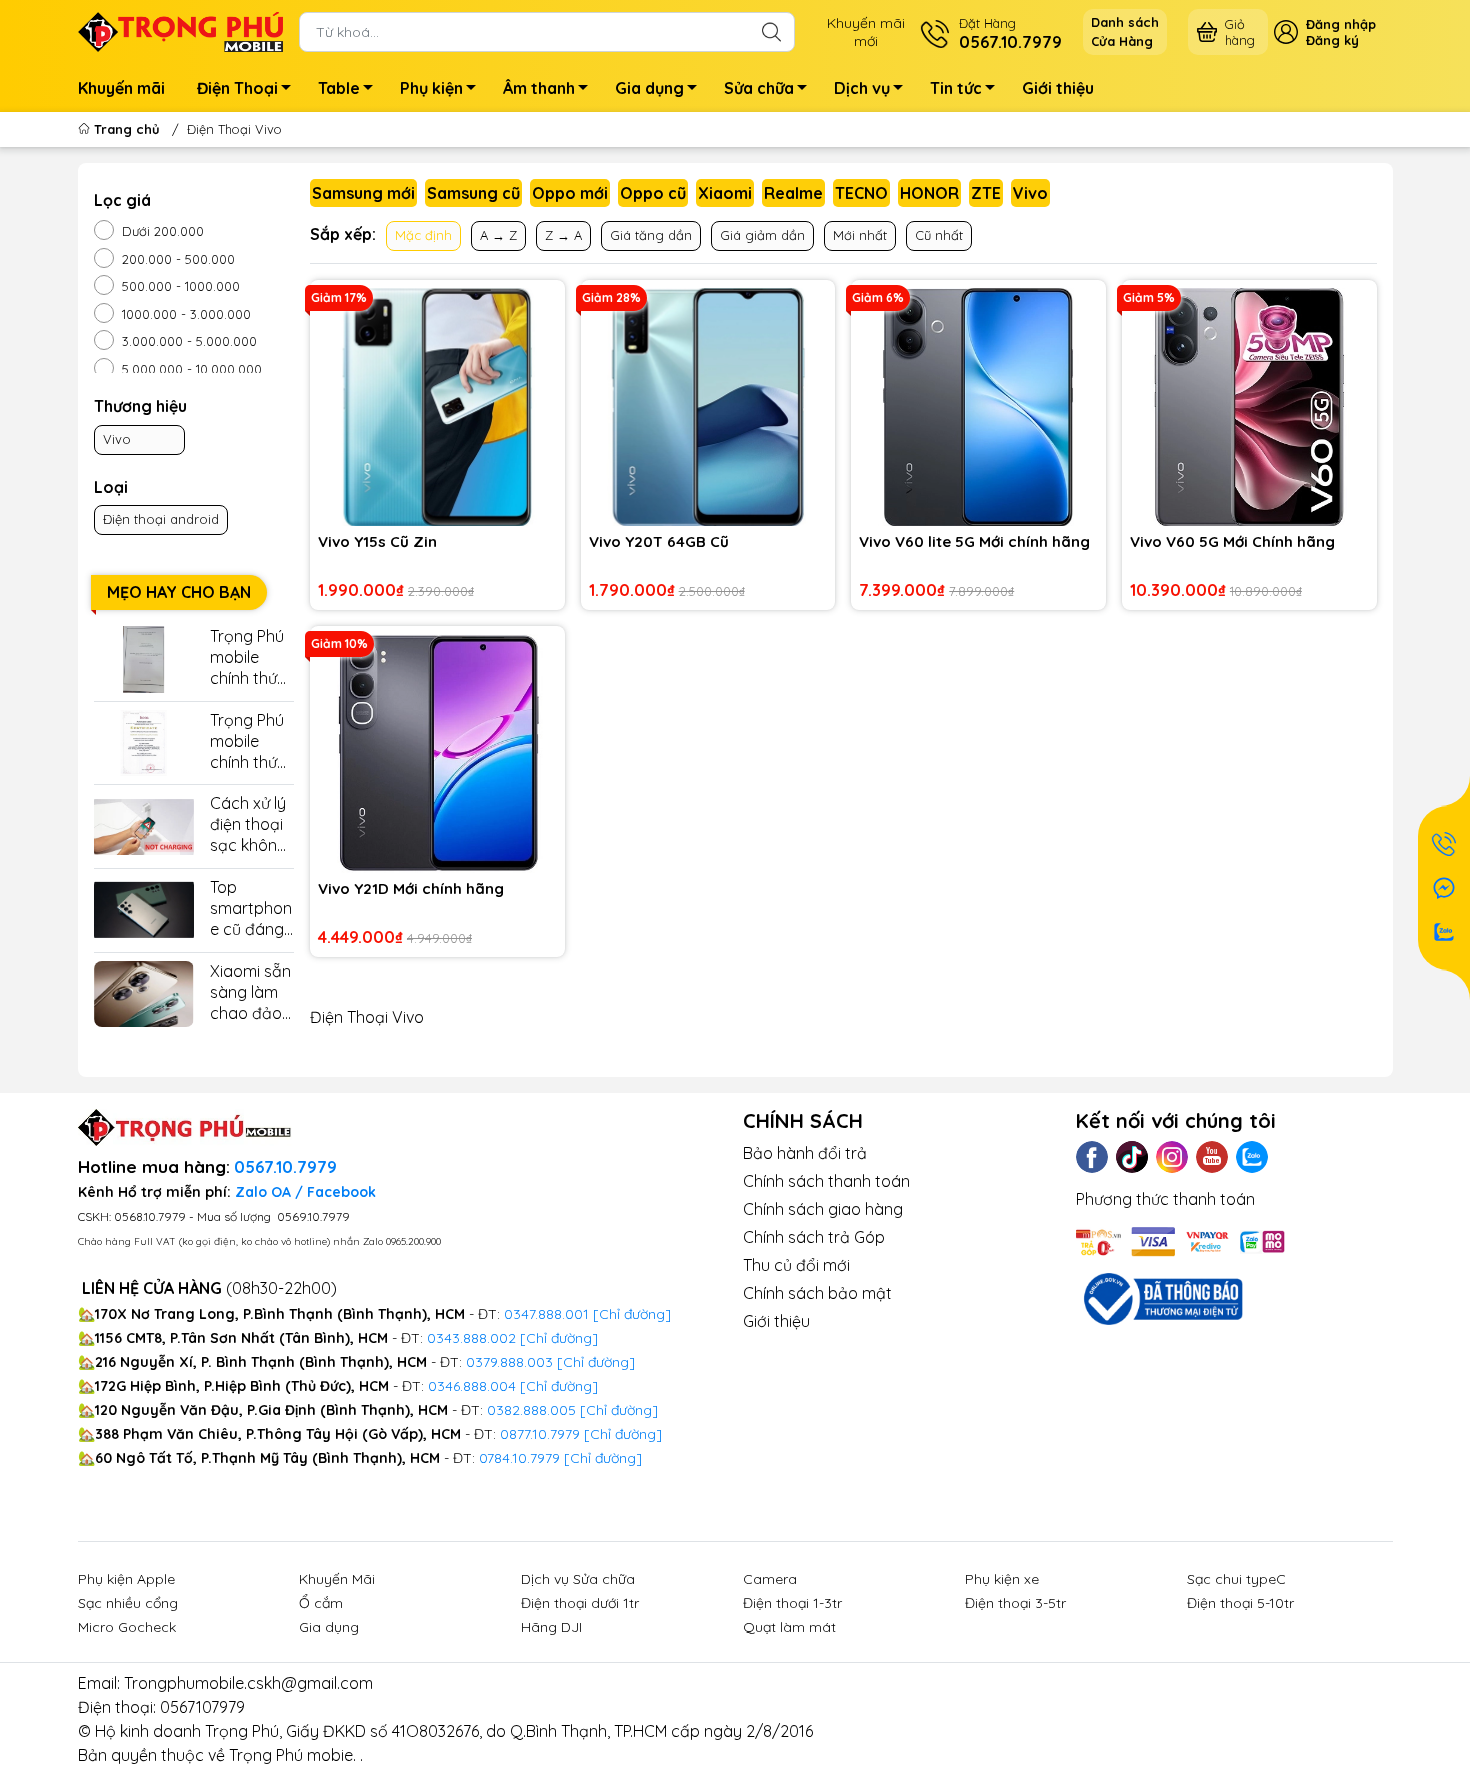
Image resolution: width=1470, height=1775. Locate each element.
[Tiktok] (1132, 1157)
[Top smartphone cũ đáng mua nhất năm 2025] (144, 910)
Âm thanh (539, 88)
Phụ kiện (431, 88)
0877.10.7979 (540, 1434)
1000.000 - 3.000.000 (186, 314)
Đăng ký (1332, 40)
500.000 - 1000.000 (181, 286)
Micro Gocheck (127, 1627)
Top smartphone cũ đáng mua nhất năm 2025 (251, 908)
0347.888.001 (548, 1314)
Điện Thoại (237, 88)
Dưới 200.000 (163, 231)
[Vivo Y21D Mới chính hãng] (437, 753)
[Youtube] (1212, 1157)
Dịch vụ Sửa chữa (578, 1579)
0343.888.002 (471, 1338)
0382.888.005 (531, 1410)
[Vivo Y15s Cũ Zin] (437, 407)
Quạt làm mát (789, 1627)
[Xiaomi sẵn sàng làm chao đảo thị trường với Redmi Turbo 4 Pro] (144, 994)
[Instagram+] (1172, 1157)
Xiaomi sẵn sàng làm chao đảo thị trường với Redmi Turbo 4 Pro (251, 992)
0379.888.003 (509, 1362)
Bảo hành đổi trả (805, 1153)
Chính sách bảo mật (817, 1293)
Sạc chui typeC (1236, 1579)
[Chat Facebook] (1444, 888)
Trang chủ (127, 129)
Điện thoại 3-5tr (1015, 1603)
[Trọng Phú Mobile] (181, 30)
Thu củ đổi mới (796, 1265)
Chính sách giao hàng (823, 1209)
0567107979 (202, 1707)
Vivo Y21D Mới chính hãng (411, 888)
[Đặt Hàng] (1444, 844)
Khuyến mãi (121, 88)
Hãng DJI (551, 1627)
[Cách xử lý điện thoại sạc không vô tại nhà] (144, 826)
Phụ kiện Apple (126, 1579)
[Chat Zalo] (1444, 932)
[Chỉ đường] (623, 1434)
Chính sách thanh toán (826, 1181)
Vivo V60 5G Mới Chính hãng (1232, 541)
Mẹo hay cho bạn (179, 592)
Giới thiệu (1058, 88)
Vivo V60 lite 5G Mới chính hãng (974, 541)
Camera (770, 1579)
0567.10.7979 (285, 1167)
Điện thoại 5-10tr (1240, 1603)
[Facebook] (1092, 1157)
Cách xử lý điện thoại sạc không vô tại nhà (248, 824)
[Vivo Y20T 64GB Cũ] (708, 407)
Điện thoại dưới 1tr (580, 1603)
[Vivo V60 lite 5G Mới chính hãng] (978, 407)
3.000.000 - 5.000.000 (189, 341)
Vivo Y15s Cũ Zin (377, 541)
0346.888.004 (472, 1386)
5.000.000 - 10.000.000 (192, 369)
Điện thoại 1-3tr (792, 1603)
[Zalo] (1252, 1157)
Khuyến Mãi (337, 1579)
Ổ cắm (321, 1603)
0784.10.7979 (519, 1458)
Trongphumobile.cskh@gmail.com (248, 1683)
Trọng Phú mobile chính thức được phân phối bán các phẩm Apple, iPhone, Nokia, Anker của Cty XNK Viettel (250, 657)
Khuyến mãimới (866, 32)
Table (339, 88)
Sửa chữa (759, 88)
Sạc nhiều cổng (128, 1603)
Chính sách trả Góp (814, 1237)
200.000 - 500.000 (178, 259)
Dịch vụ (862, 88)
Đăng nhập (1341, 24)
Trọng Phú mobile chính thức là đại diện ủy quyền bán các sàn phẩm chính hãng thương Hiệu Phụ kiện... (250, 741)
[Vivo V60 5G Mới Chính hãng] (1249, 407)
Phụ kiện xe (1002, 1579)
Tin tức (956, 88)
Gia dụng (649, 88)
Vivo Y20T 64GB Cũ (659, 541)
